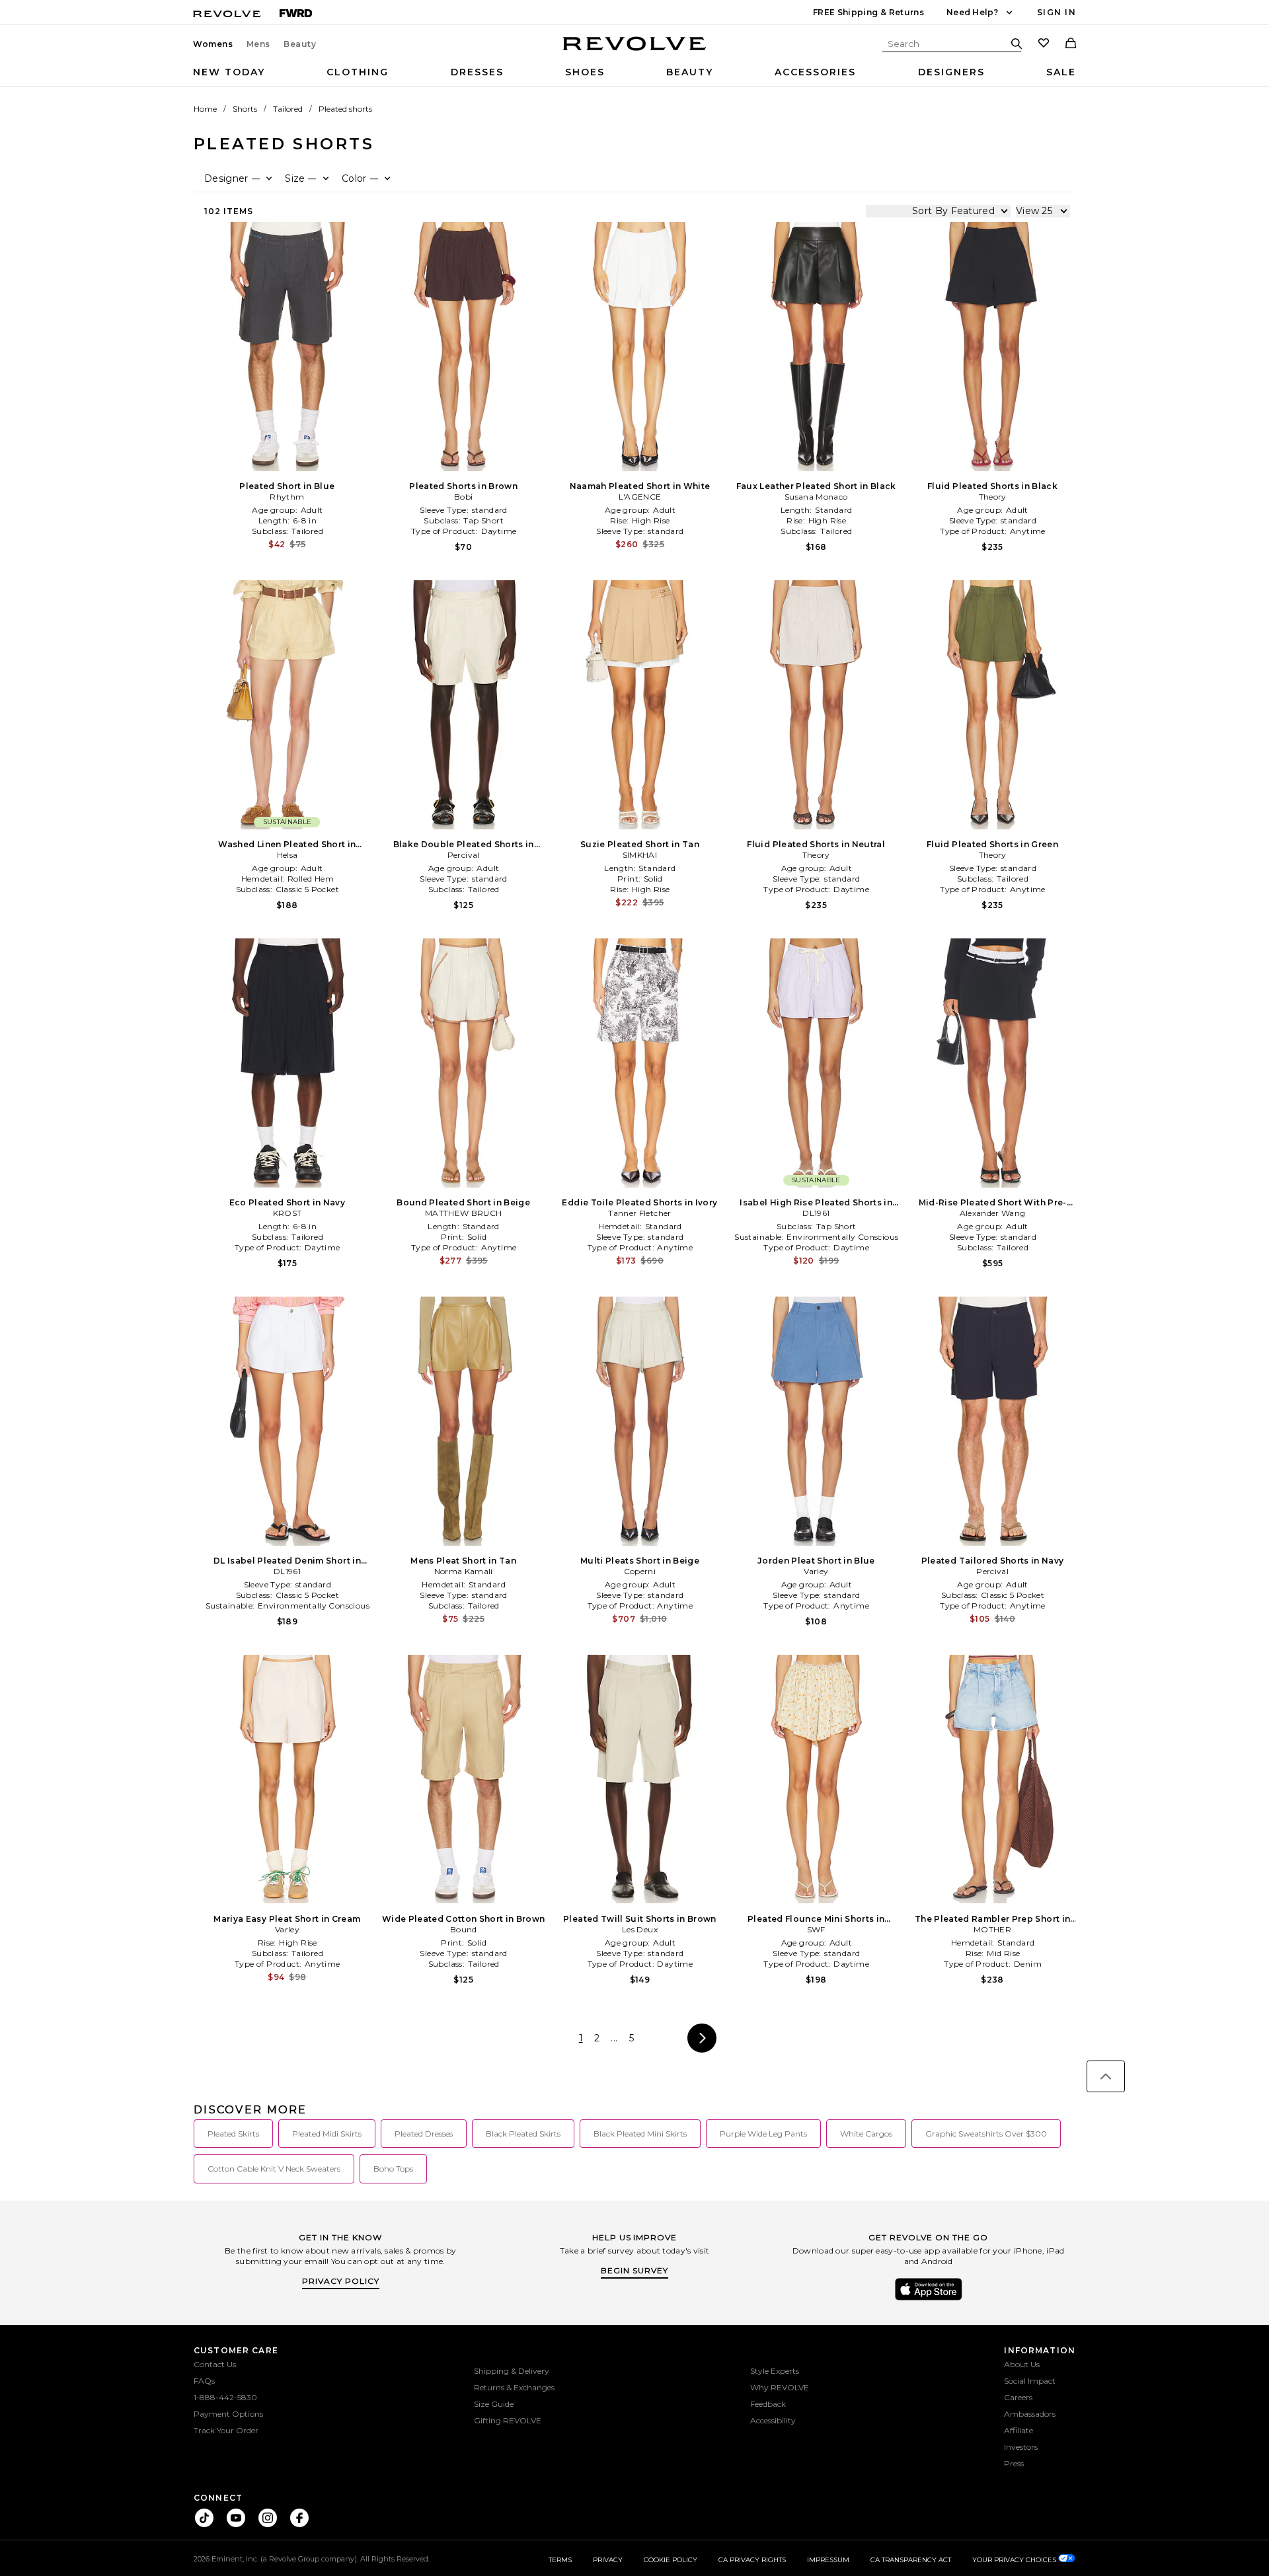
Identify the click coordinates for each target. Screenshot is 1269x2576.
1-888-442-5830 (225, 2397)
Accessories (815, 72)
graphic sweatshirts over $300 (986, 2134)
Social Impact (1030, 2381)
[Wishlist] (1044, 44)
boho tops (393, 2169)
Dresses (477, 72)
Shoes (585, 72)
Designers (951, 72)
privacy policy (341, 2281)
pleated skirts (233, 2134)
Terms (560, 2560)
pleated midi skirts (327, 2134)
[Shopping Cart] (1071, 44)
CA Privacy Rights (752, 2560)
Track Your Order (226, 2430)
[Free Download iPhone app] (929, 2299)
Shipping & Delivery (512, 2371)
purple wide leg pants (763, 2134)
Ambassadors (1030, 2414)
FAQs (204, 2381)
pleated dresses (424, 2134)
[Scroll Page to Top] (1106, 2076)
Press (1014, 2463)
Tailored (288, 109)
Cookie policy (671, 2560)
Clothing (358, 72)
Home (205, 109)
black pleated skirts (523, 2134)
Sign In (1057, 12)
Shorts (245, 109)
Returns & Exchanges (514, 2387)
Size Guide (494, 2404)
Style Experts (775, 2371)
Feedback (768, 2404)
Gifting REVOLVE (508, 2420)
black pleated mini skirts (640, 2134)
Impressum (828, 2560)
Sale (1061, 72)
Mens (258, 44)
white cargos (866, 2134)
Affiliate (1019, 2430)
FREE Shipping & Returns (868, 12)
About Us (1022, 2364)
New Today (229, 72)
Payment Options (228, 2414)
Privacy (608, 2560)
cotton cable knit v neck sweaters (274, 2169)
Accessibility (773, 2420)
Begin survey (634, 2270)
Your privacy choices (1015, 2560)
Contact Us (215, 2364)
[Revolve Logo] (635, 51)
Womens (213, 44)
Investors (1021, 2447)
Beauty (300, 44)
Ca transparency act (911, 2560)
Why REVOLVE (780, 2387)
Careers (1018, 2397)
